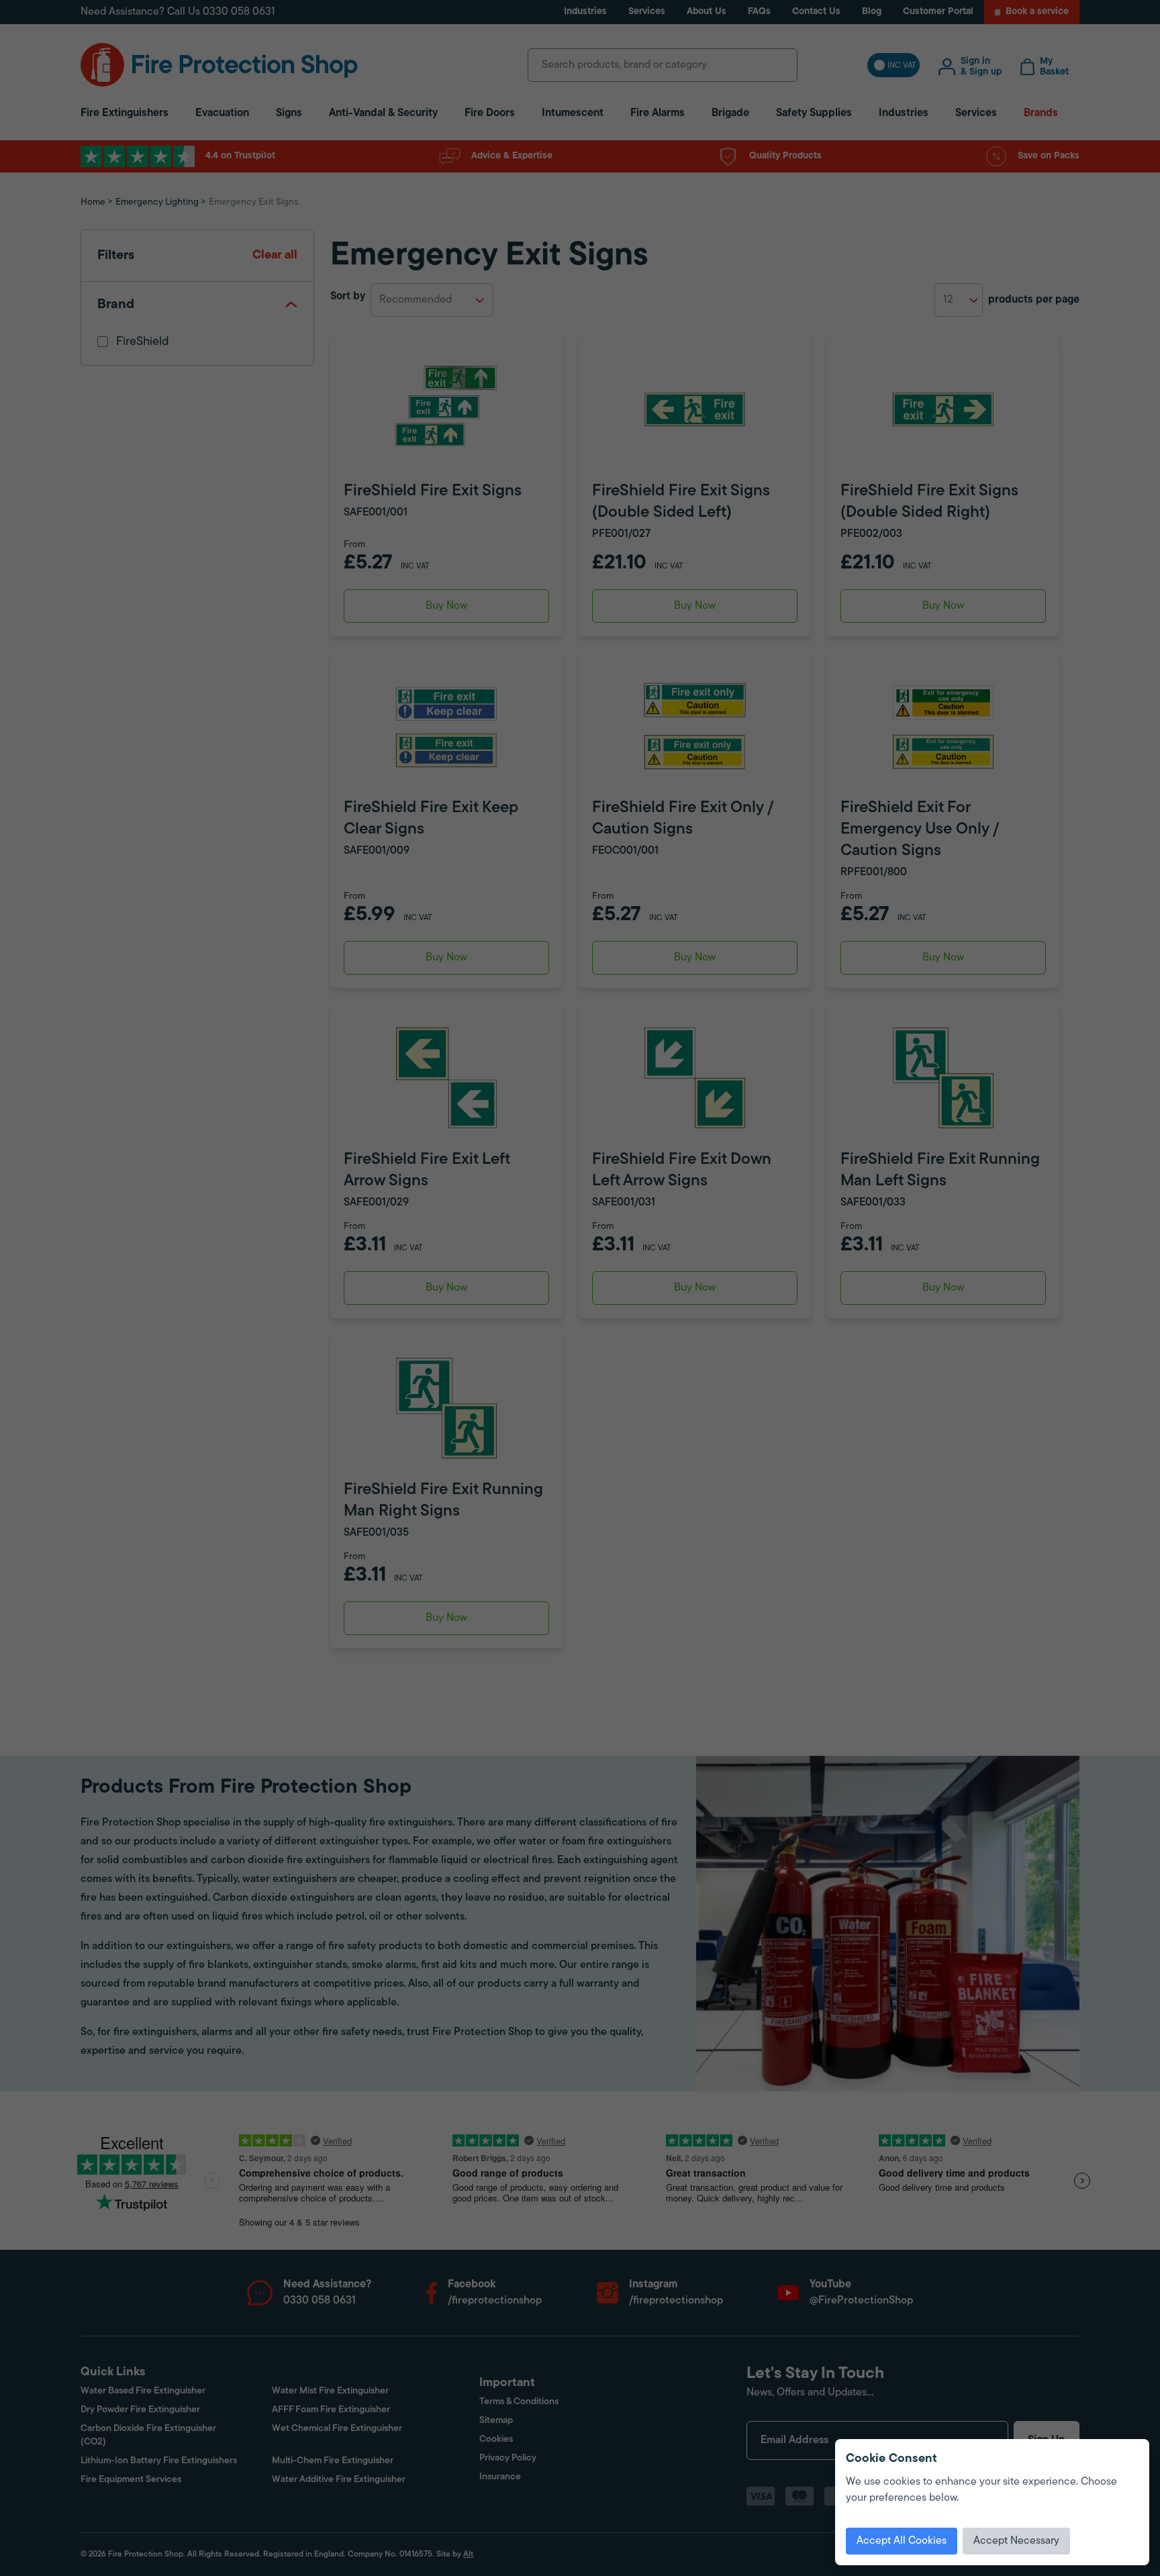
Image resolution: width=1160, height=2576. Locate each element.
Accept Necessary (1016, 2541)
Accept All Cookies (902, 2541)
